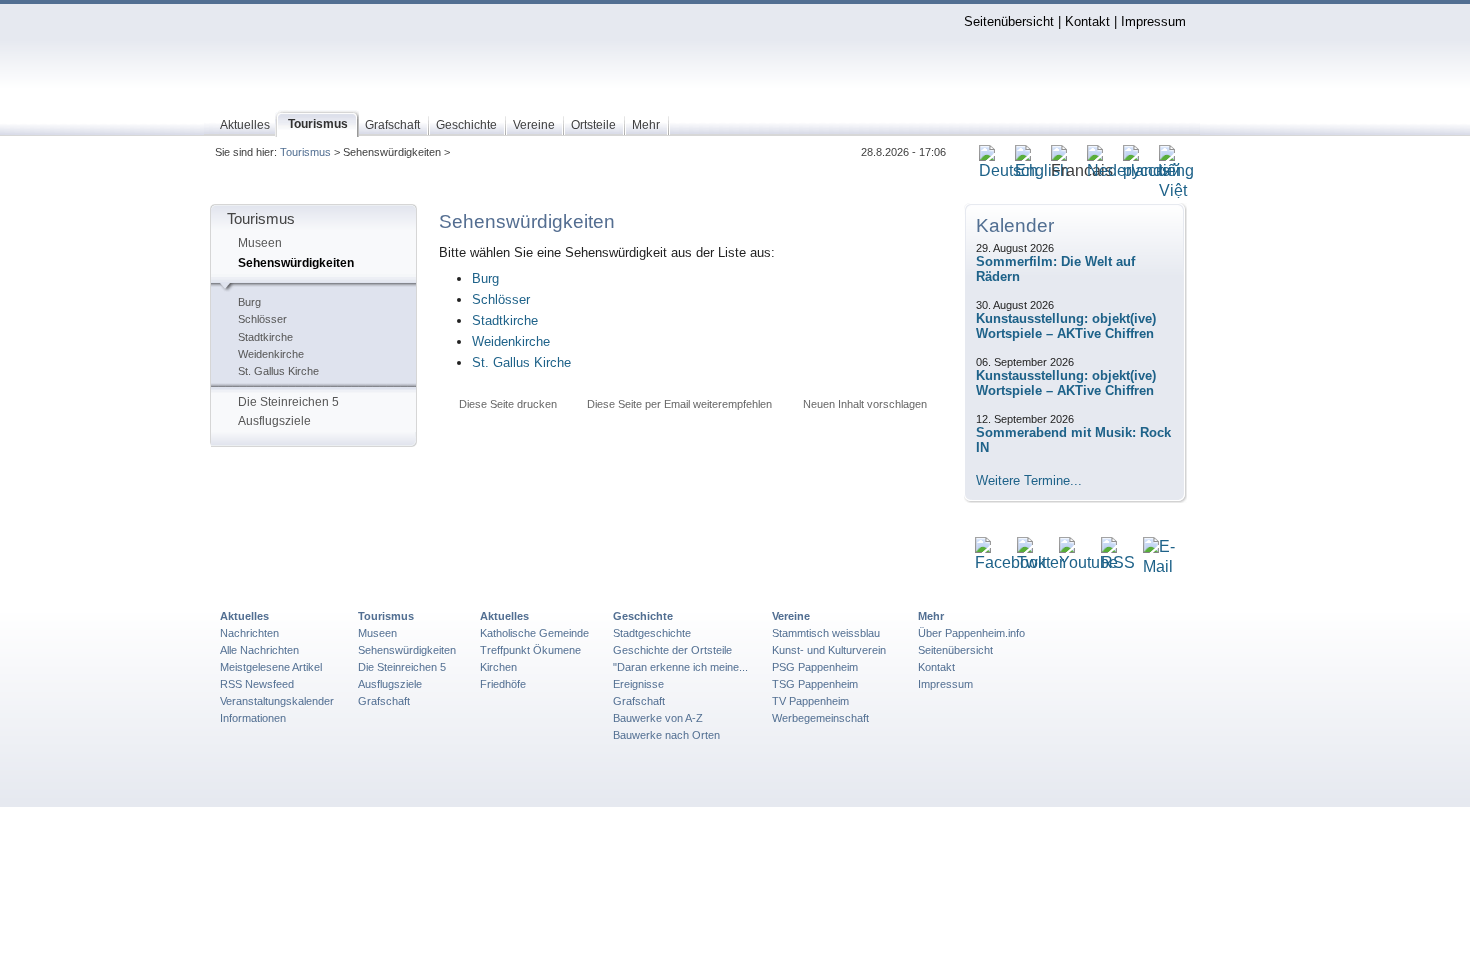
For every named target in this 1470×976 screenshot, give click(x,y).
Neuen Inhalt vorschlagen (865, 404)
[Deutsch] (1008, 171)
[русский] (1152, 171)
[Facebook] (1010, 563)
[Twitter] (1040, 563)
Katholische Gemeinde (534, 633)
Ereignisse (638, 684)
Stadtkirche (265, 337)
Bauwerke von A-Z (658, 718)
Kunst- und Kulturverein (829, 650)
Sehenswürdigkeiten (296, 263)
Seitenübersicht (1009, 21)
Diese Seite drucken (508, 404)
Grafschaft (384, 701)
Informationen (253, 718)
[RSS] (1118, 563)
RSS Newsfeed (257, 684)
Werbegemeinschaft (820, 718)
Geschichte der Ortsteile (672, 650)
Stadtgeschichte (652, 633)
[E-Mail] (1159, 567)
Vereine (791, 616)
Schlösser (262, 319)
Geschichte (643, 616)
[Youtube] (1088, 563)
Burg (249, 302)
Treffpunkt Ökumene (530, 650)
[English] (1042, 171)
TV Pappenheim (810, 701)
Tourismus (305, 152)
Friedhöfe (503, 684)
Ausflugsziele (274, 421)
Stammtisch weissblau (826, 633)
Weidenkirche (271, 354)
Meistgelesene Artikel (271, 667)
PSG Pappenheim (815, 667)
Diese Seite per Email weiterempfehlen (679, 404)
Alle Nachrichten (259, 650)
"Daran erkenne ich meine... (680, 667)
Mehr (931, 616)
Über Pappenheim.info (971, 633)
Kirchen (498, 667)
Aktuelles (244, 616)
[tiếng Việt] (1176, 191)
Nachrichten (249, 633)
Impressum (1153, 21)
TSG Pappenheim (815, 684)
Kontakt (1087, 21)
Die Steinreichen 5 (288, 402)
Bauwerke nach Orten (666, 735)
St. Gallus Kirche (278, 371)
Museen (260, 243)
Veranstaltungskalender (277, 701)
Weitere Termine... (1029, 480)
